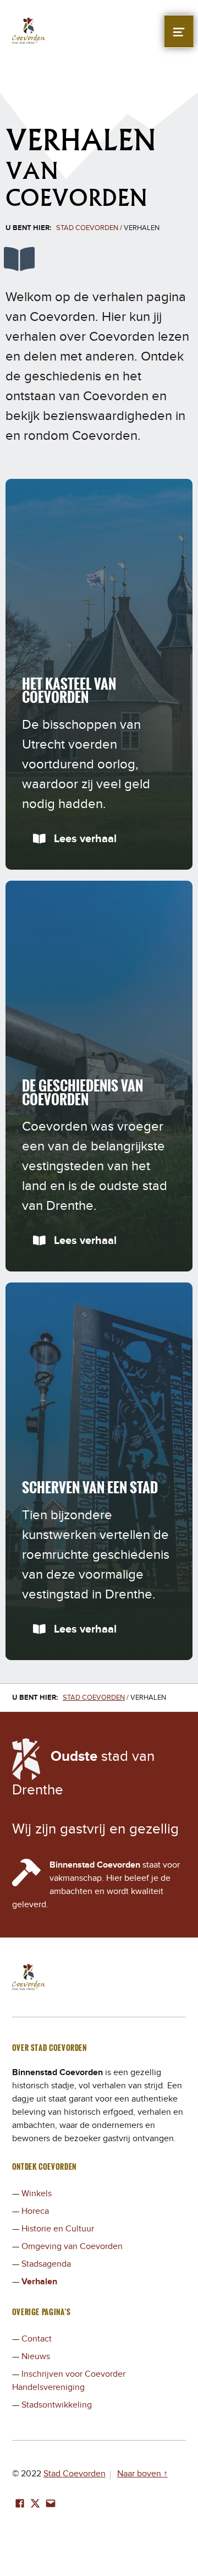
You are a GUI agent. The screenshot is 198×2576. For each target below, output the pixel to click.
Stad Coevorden (75, 2474)
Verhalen (39, 2282)
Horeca (35, 2211)
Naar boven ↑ (142, 2474)
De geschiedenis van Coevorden (82, 1092)
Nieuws (36, 2356)
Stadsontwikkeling (57, 2405)
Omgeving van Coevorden (72, 2246)
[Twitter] (35, 2504)
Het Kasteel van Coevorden (69, 691)
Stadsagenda (46, 2264)
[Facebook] (20, 2504)
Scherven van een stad (90, 1487)
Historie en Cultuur (58, 2229)
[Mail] (51, 2504)
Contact (37, 2339)
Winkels (37, 2193)
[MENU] (179, 31)
